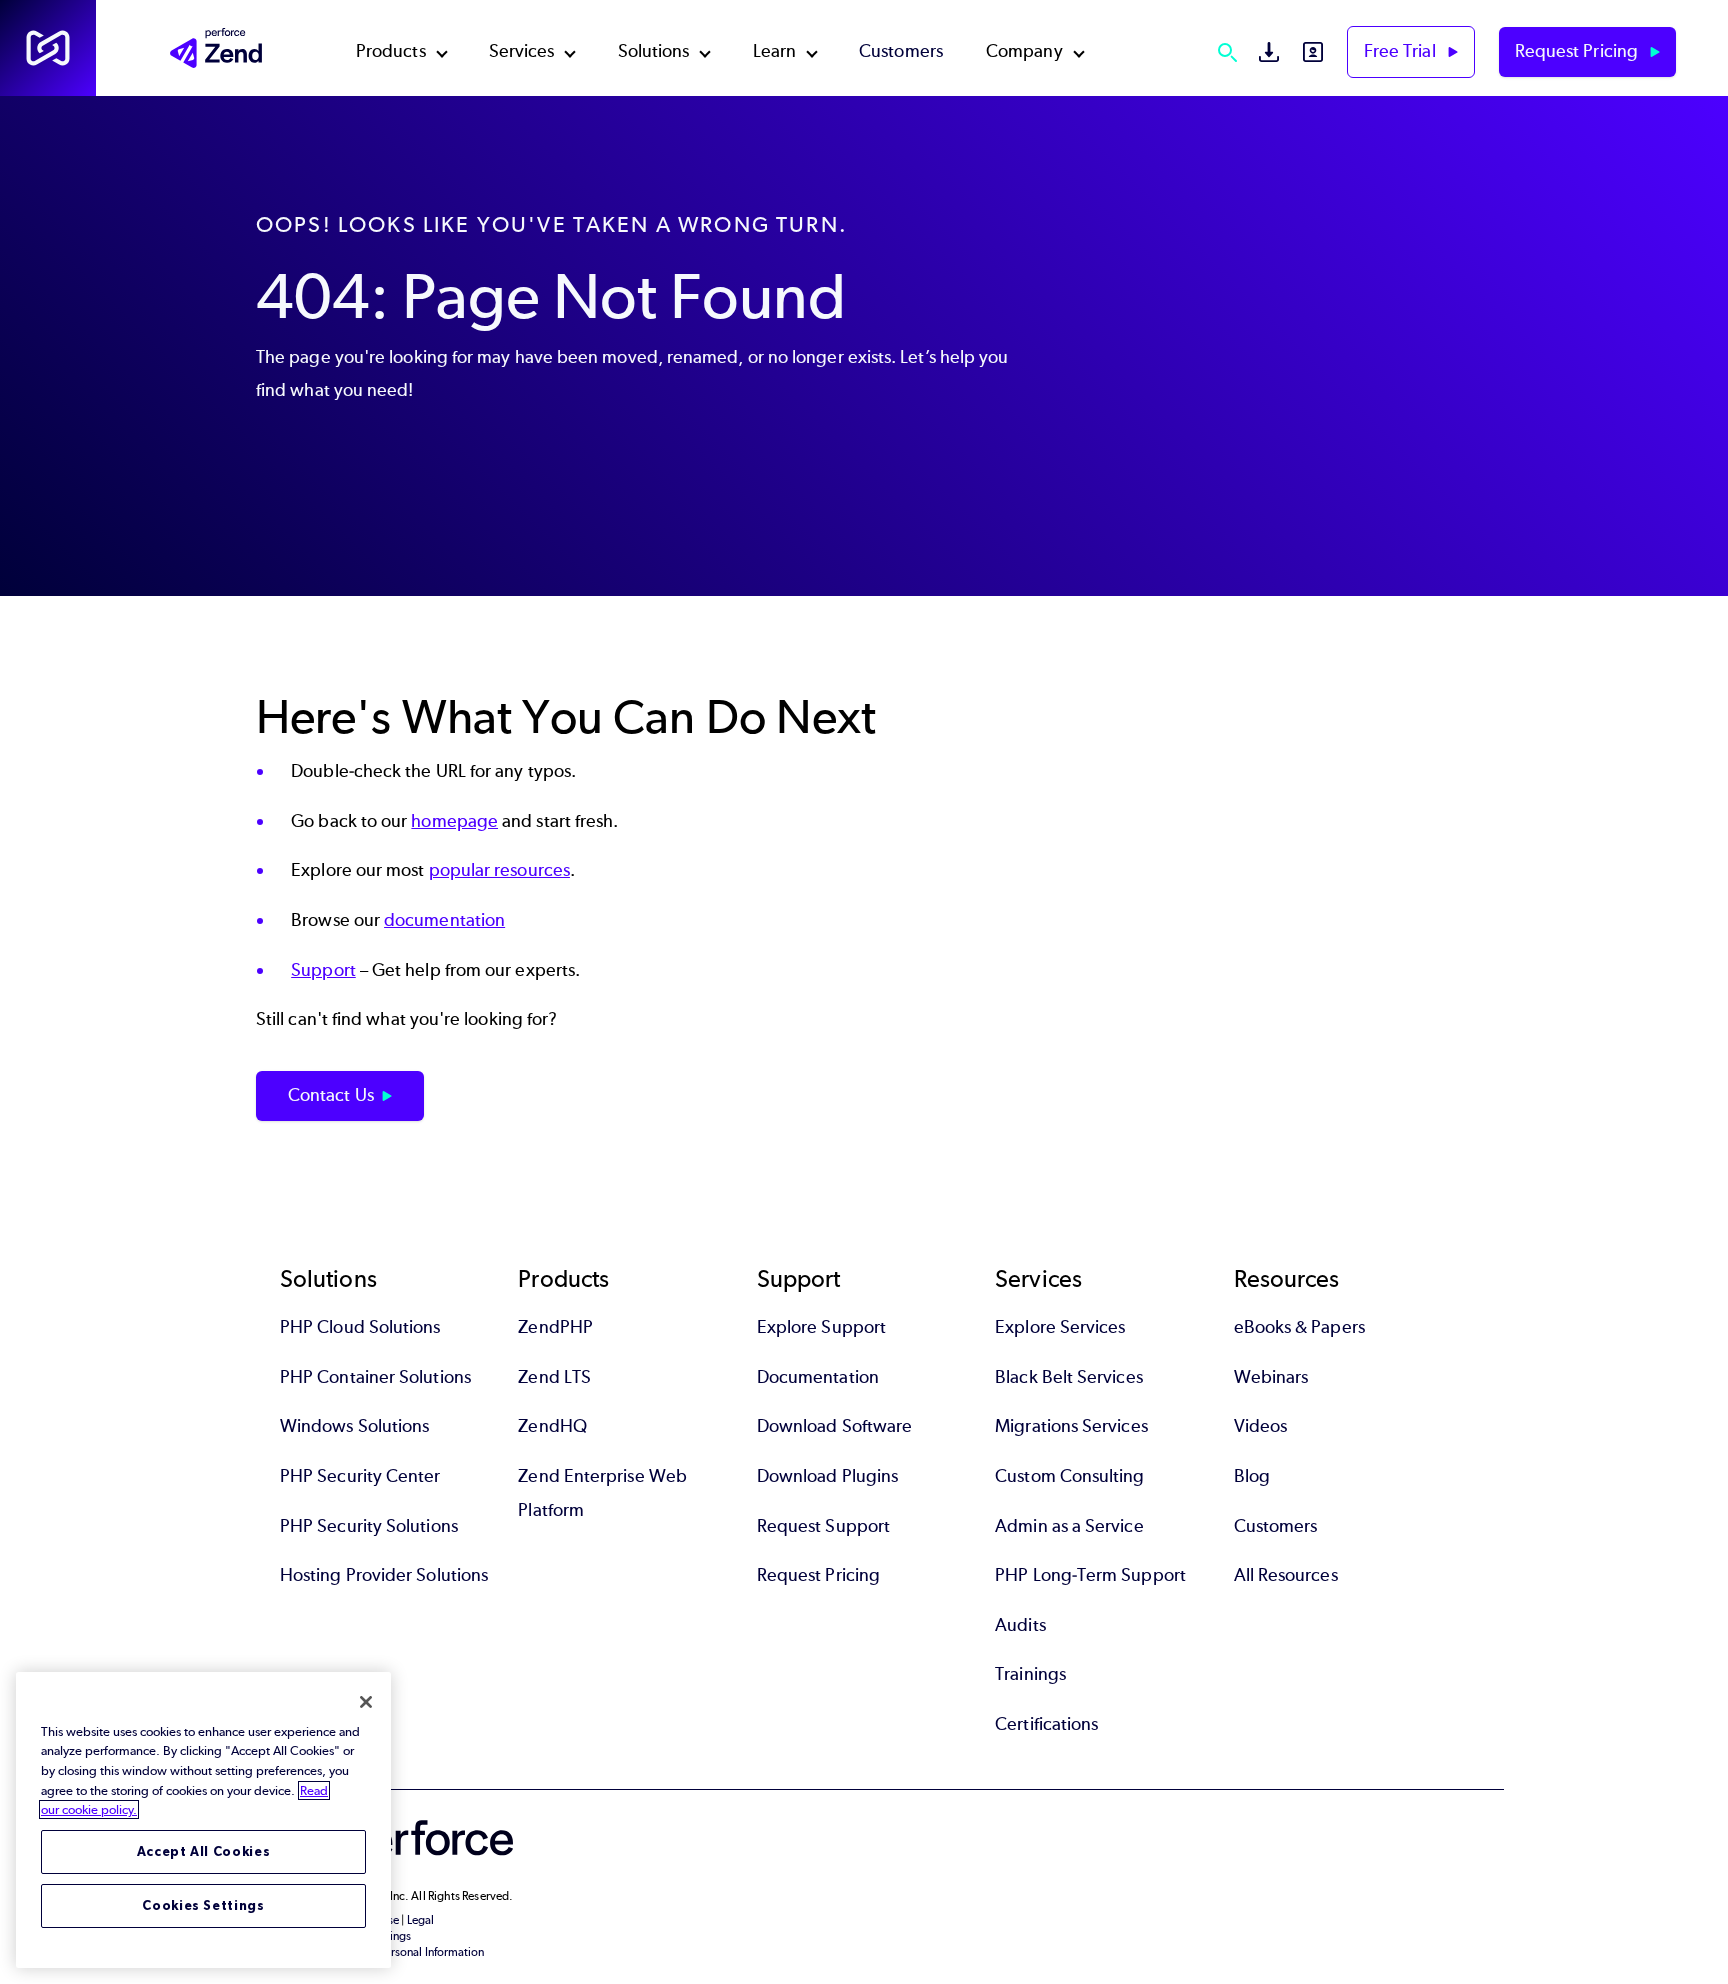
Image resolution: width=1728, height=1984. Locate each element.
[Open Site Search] (1227, 52)
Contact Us (331, 1095)
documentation (444, 920)
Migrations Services (1071, 1426)
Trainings (1030, 1674)
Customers (901, 51)
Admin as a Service (1069, 1526)
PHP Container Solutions (375, 1377)
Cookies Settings (203, 1905)
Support (323, 970)
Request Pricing (1578, 51)
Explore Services (1060, 1327)
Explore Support (821, 1327)
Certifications (1046, 1724)
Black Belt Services (1069, 1377)
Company (1024, 51)
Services (522, 51)
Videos (1260, 1426)
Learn (774, 51)
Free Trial (1402, 51)
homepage (454, 821)
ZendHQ (552, 1426)
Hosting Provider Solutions (384, 1575)
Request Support (823, 1526)
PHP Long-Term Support (1090, 1575)
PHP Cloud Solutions (360, 1327)
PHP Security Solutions (369, 1526)
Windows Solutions (354, 1426)
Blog (1252, 1476)
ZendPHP (555, 1327)
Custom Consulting (1069, 1476)
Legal (420, 1920)
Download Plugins (827, 1476)
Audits (1020, 1625)
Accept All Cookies (204, 1851)
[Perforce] (48, 48)
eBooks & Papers (1299, 1327)
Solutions (654, 51)
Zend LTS (554, 1377)
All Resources (1286, 1575)
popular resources (499, 870)
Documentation (818, 1377)
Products (391, 51)
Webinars (1271, 1377)
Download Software (834, 1426)
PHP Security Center (360, 1476)
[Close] (366, 1702)
